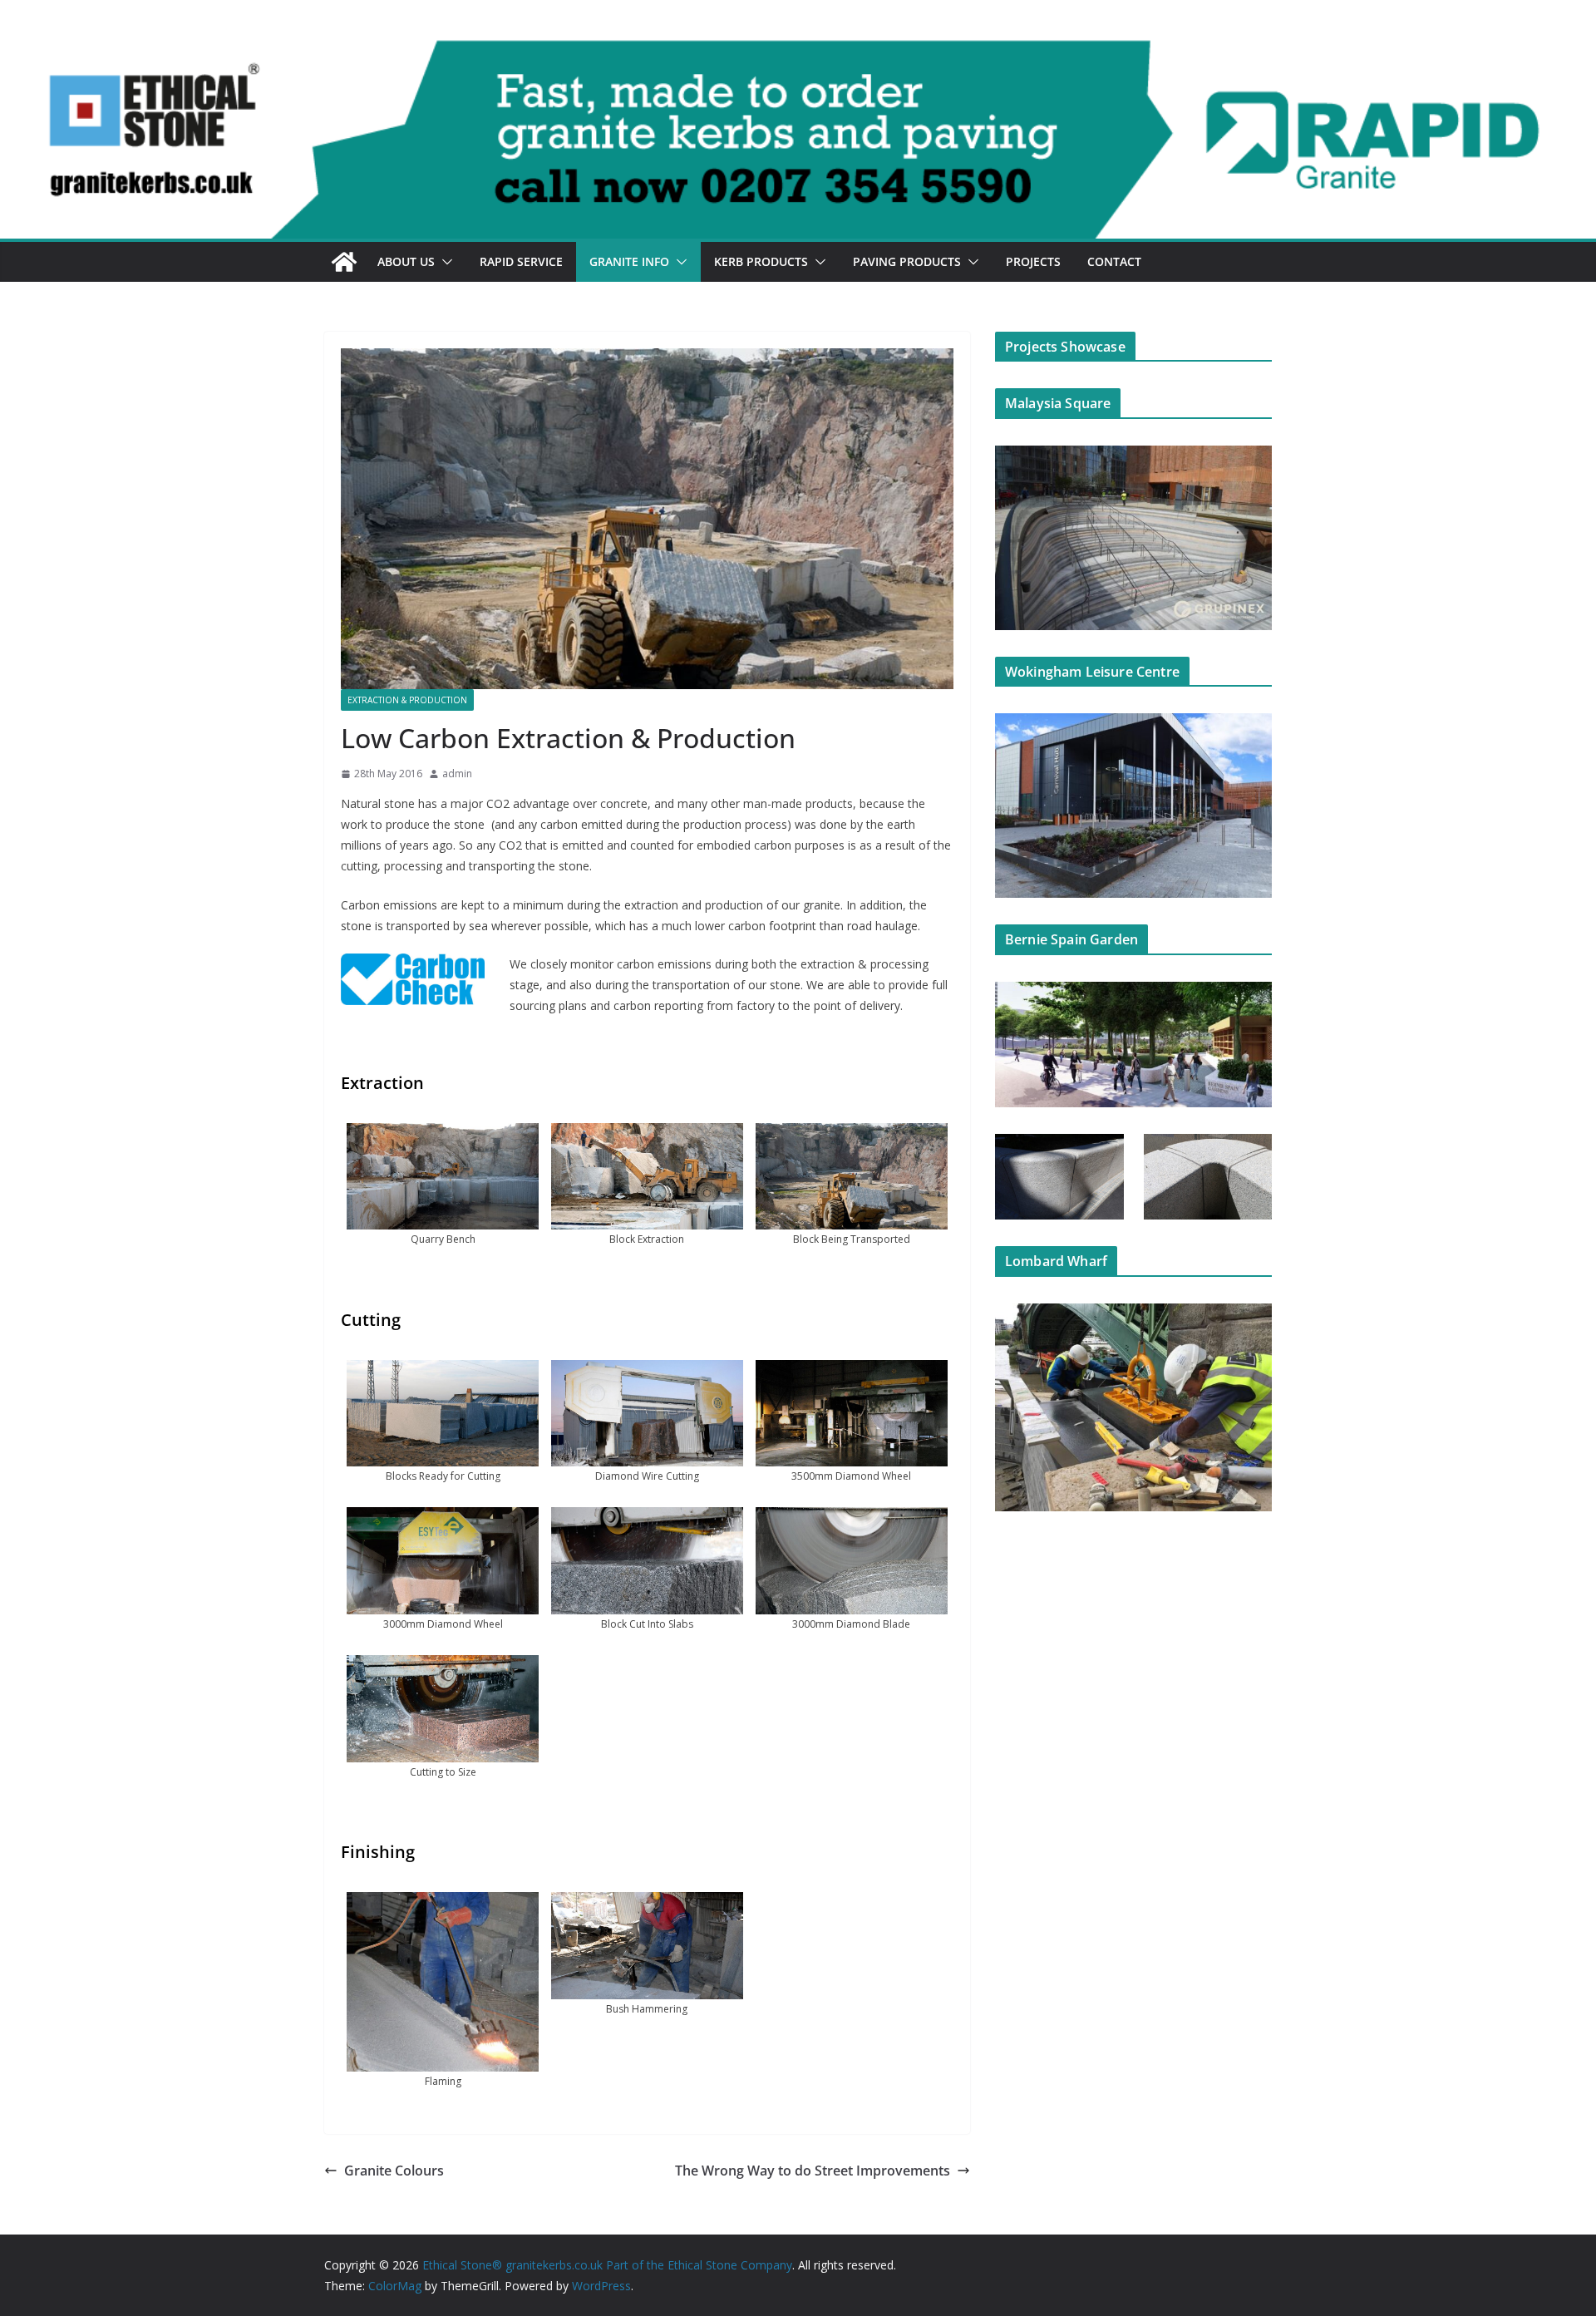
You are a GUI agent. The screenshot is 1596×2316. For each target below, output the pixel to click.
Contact (1114, 261)
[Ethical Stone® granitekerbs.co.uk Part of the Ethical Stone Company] (798, 52)
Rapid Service (521, 261)
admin (457, 774)
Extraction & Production (407, 700)
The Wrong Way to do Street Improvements (813, 2171)
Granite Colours (394, 2171)
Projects (1033, 261)
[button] (444, 262)
